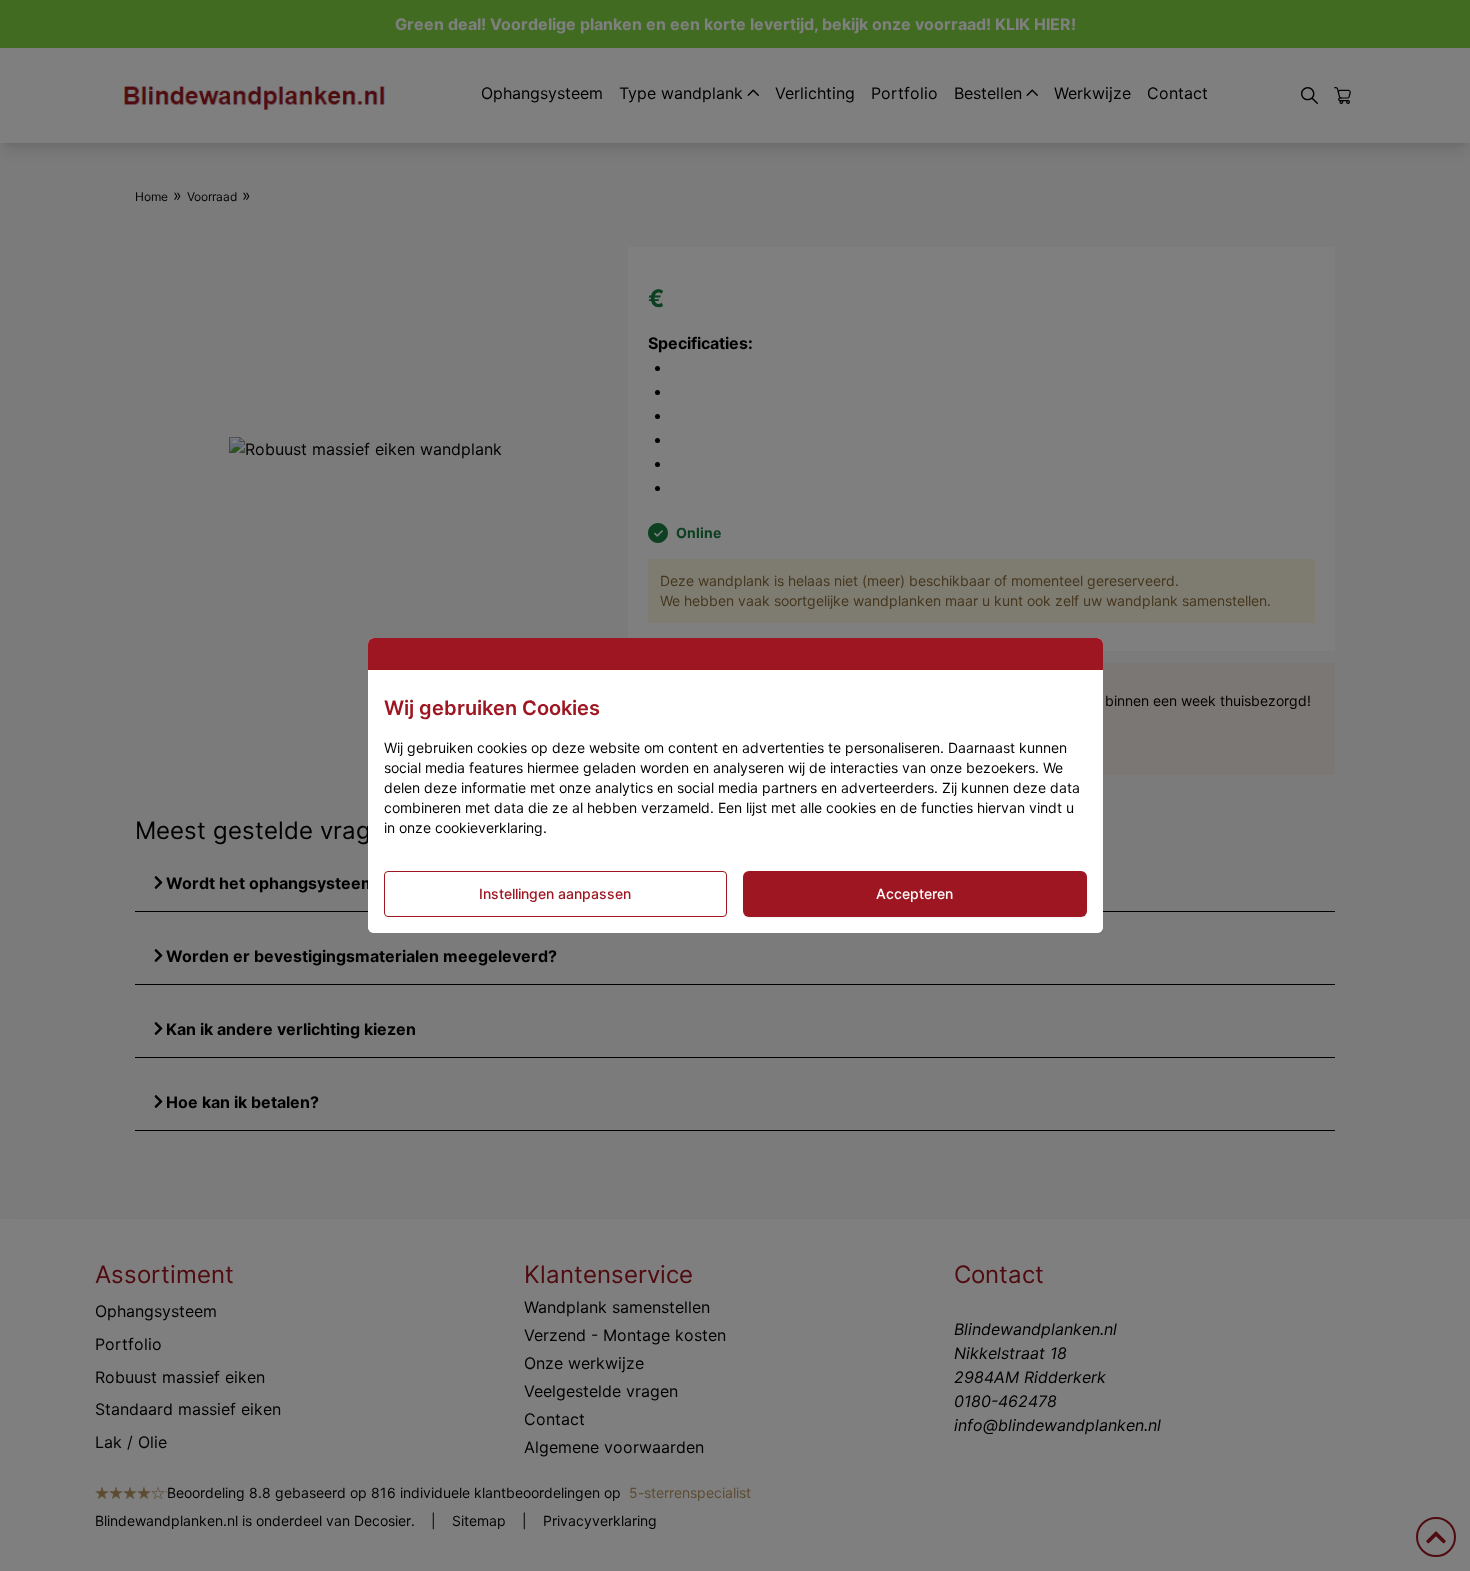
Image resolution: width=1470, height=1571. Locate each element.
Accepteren (914, 893)
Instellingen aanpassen (555, 893)
